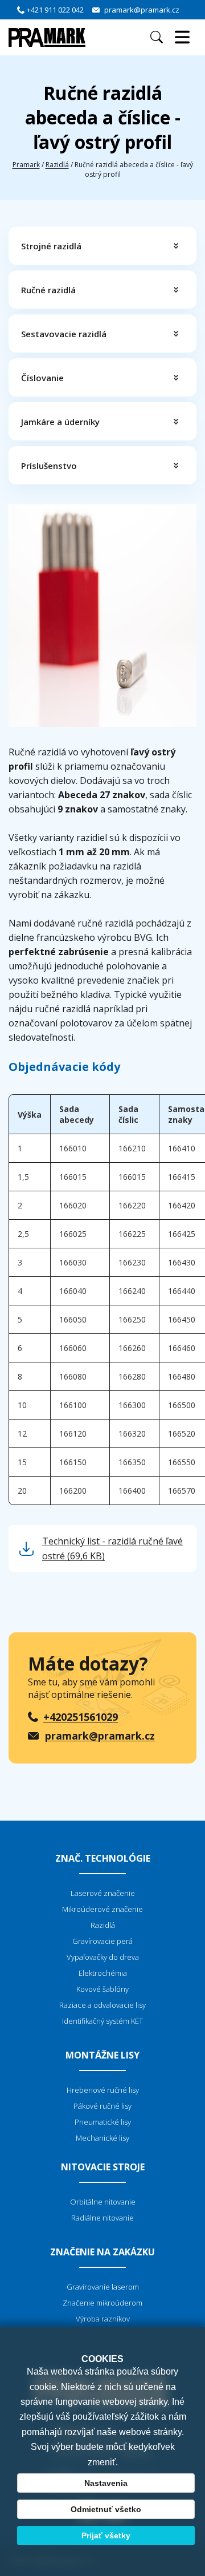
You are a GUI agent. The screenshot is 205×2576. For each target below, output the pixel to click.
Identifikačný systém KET (102, 2021)
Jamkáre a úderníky (60, 422)
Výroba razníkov (103, 2319)
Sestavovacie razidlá (64, 334)
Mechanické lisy (102, 2138)
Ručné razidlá (48, 290)
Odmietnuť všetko (106, 2509)
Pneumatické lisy (103, 2122)
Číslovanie (42, 378)
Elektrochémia (103, 1973)
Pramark (26, 165)
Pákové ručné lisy (102, 2106)
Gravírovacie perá (102, 1941)
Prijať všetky (106, 2535)
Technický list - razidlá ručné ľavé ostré (112, 1548)
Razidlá (57, 165)
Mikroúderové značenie (102, 1909)
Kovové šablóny (102, 1989)
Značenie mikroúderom (102, 2303)
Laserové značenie (103, 1893)
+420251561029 (81, 1717)
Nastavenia (106, 2483)
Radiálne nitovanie (102, 2218)
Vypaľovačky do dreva (103, 1957)
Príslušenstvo (49, 466)
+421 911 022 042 (55, 10)
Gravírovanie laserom (103, 2287)
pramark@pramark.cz (142, 10)
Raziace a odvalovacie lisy (102, 2005)
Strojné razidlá (51, 246)
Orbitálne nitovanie (103, 2202)
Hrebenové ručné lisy (103, 2090)
